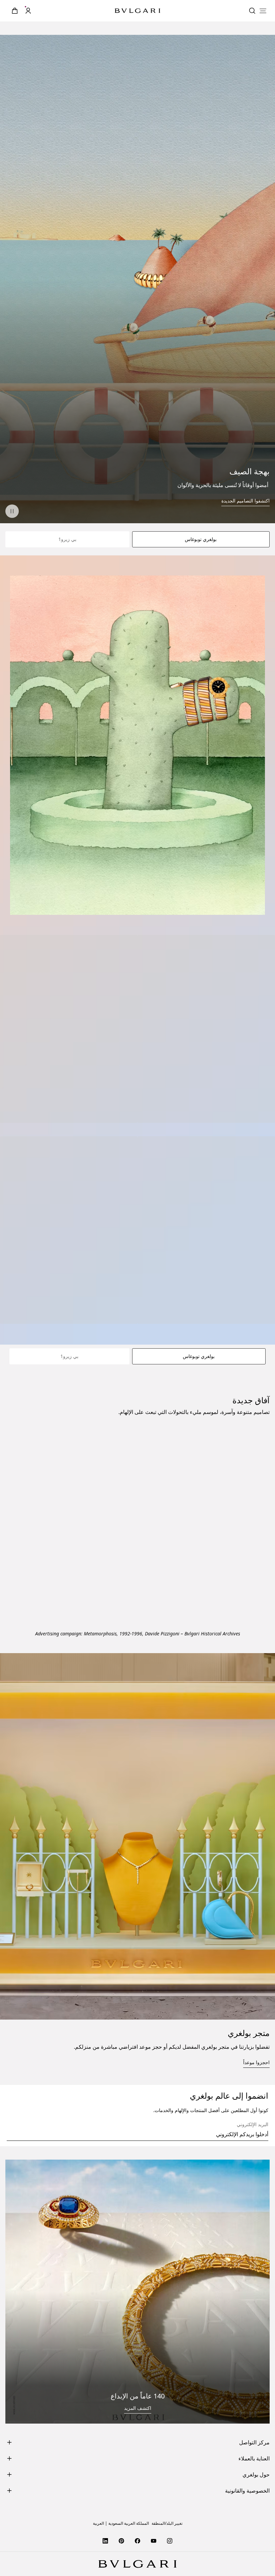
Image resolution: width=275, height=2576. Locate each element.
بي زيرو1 (67, 539)
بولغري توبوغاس (201, 539)
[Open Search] (252, 11)
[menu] (263, 11)
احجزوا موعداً (256, 2306)
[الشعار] (137, 11)
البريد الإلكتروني (253, 2369)
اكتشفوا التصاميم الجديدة (245, 501)
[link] (15, 11)
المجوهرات (254, 1823)
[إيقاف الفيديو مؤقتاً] (12, 511)
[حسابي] (28, 11)
